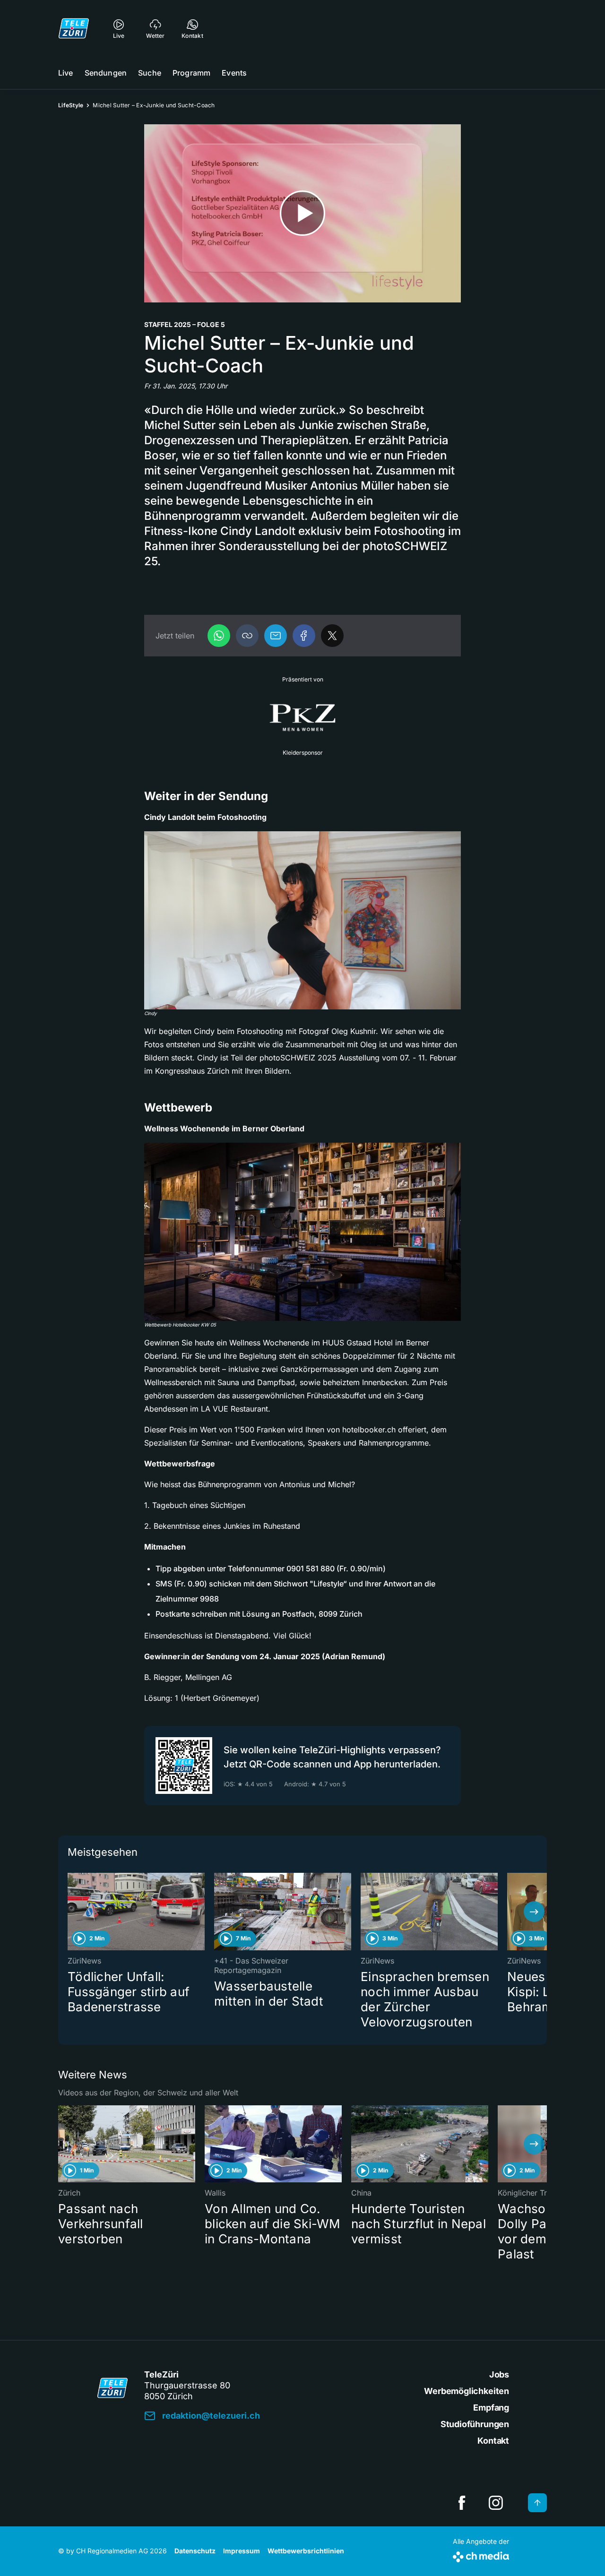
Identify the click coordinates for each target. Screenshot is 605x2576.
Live (66, 73)
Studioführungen (475, 2424)
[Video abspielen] (302, 213)
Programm (191, 73)
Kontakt (493, 2441)
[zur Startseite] (74, 28)
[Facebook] (304, 636)
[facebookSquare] (462, 2503)
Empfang (491, 2408)
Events (234, 73)
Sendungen (106, 73)
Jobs (499, 2374)
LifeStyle (71, 105)
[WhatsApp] (219, 636)
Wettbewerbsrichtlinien (306, 2551)
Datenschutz (195, 2551)
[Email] (276, 636)
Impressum (242, 2551)
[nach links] (71, 1912)
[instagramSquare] (496, 2503)
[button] (247, 636)
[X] (332, 636)
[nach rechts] (534, 1912)
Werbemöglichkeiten (467, 2391)
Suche (150, 73)
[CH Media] (481, 2555)
